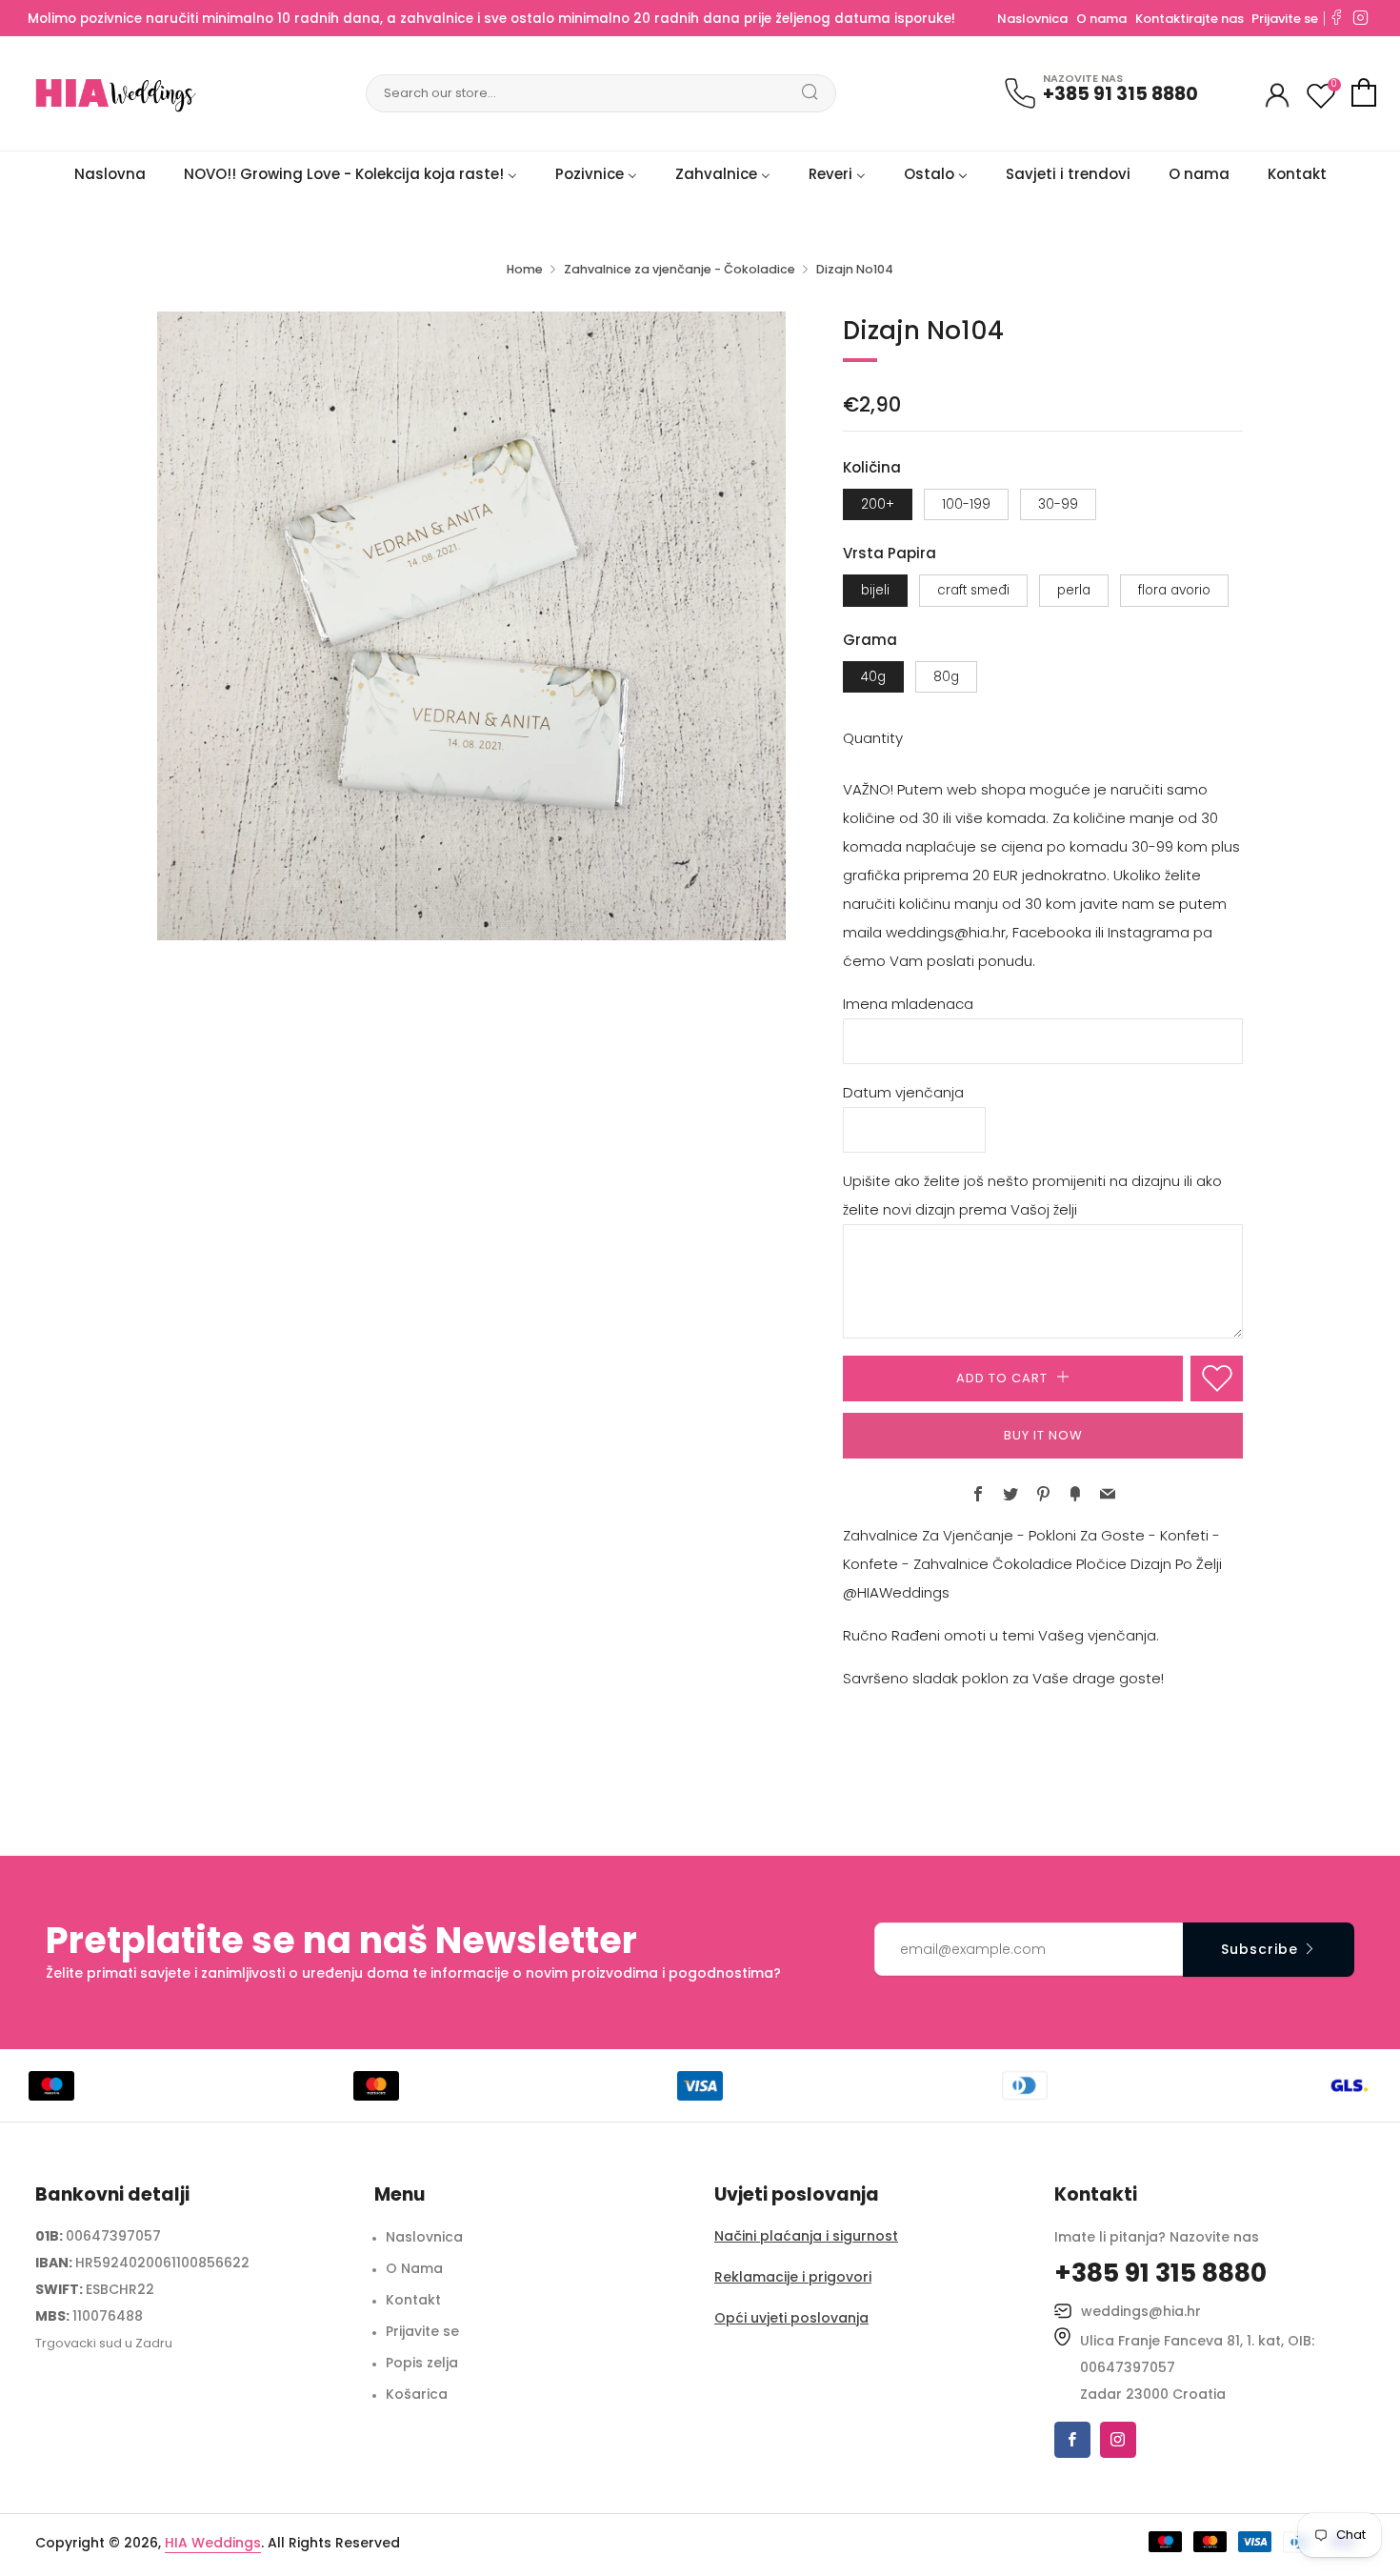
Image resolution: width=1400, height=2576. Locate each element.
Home (525, 269)
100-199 (966, 504)
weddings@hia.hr (1141, 2311)
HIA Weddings (213, 2543)
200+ (878, 504)
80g (946, 677)
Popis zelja (422, 2363)
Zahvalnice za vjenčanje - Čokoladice (680, 269)
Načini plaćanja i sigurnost (806, 2236)
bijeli (875, 590)
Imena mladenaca (908, 1004)
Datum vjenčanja (903, 1092)
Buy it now (1043, 1435)
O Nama (414, 2268)
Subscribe (1260, 1949)
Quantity (873, 738)
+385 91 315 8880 (1120, 94)
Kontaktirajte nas (1191, 19)
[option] (471, 626)
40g (873, 677)
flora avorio (1174, 590)
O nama (1101, 19)
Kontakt (413, 2300)
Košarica (417, 2394)
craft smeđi (973, 590)
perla (1074, 590)
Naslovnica (1032, 19)
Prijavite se (1285, 19)
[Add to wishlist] (1217, 1379)
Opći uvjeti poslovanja (791, 2318)
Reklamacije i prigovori (793, 2277)
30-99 (1058, 504)
